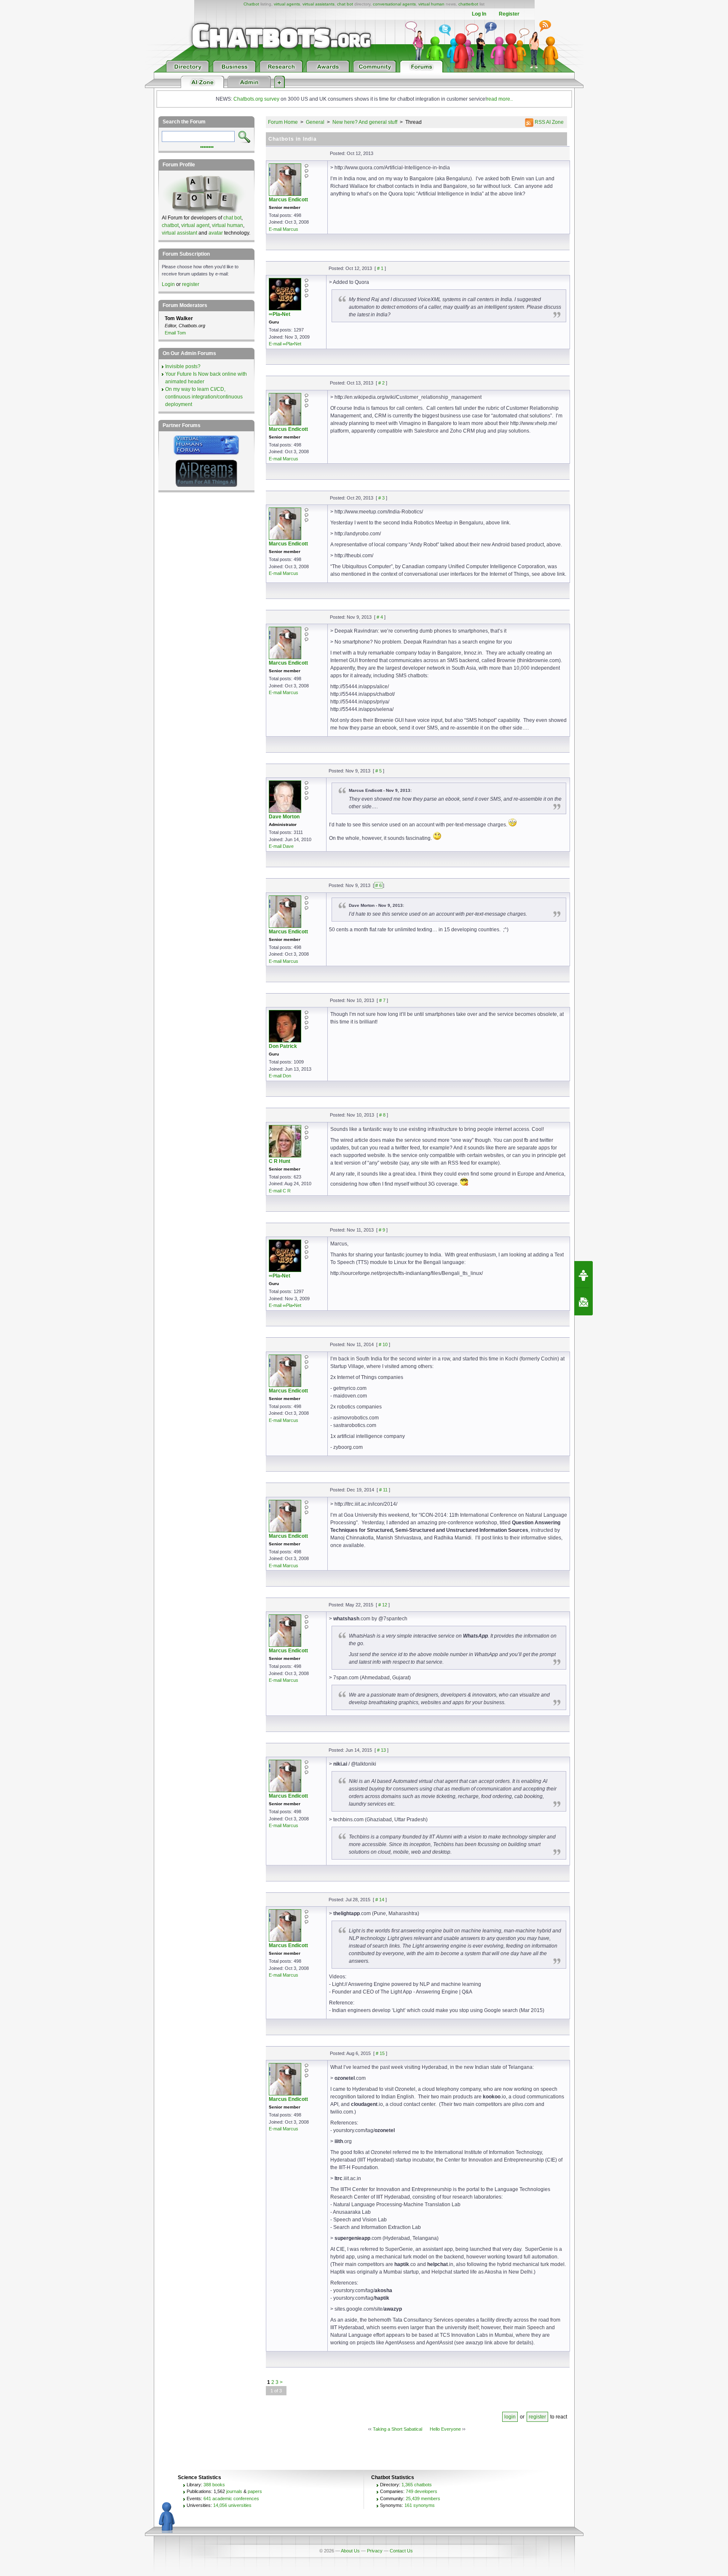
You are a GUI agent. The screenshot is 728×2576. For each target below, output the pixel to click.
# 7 (382, 1000)
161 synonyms (420, 2505)
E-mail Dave (281, 846)
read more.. (500, 99)
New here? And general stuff (365, 122)
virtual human (431, 4)
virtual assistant (179, 233)
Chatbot (251, 4)
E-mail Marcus (284, 229)
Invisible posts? (183, 366)
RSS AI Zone (549, 122)
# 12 (383, 1605)
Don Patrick (283, 1046)
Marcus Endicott (288, 200)
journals (234, 2491)
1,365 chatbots (417, 2485)
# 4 (380, 617)
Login (168, 284)
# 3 (381, 498)
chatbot (170, 225)
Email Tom (175, 333)
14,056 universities (232, 2505)
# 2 (381, 383)
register (537, 2417)
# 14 (380, 1900)
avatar (216, 233)
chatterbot (468, 4)
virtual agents (287, 4)
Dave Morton (284, 817)
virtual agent (195, 225)
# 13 (381, 1750)
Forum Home (283, 122)
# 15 (380, 2053)
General (315, 122)
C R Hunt (280, 1161)
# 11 (383, 1490)
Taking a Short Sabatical (397, 2429)
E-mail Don (280, 1076)
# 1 (380, 268)
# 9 (382, 1230)
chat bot (345, 4)
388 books (214, 2485)
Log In (479, 14)
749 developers (422, 2491)
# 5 (379, 771)
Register (509, 14)
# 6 (379, 885)
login (510, 2417)
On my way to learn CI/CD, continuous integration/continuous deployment (204, 397)
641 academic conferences (231, 2499)
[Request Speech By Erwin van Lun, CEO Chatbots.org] (583, 1275)
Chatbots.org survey (256, 99)
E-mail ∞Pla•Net (285, 344)
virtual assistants (318, 4)
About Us (350, 2551)
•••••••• (207, 146)
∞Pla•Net (280, 314)
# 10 (383, 1344)
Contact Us (401, 2551)
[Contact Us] (583, 1302)
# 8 (382, 1115)
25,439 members (423, 2499)
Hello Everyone (445, 2429)
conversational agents (394, 4)
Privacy (375, 2551)
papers (255, 2491)
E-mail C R (280, 1191)
